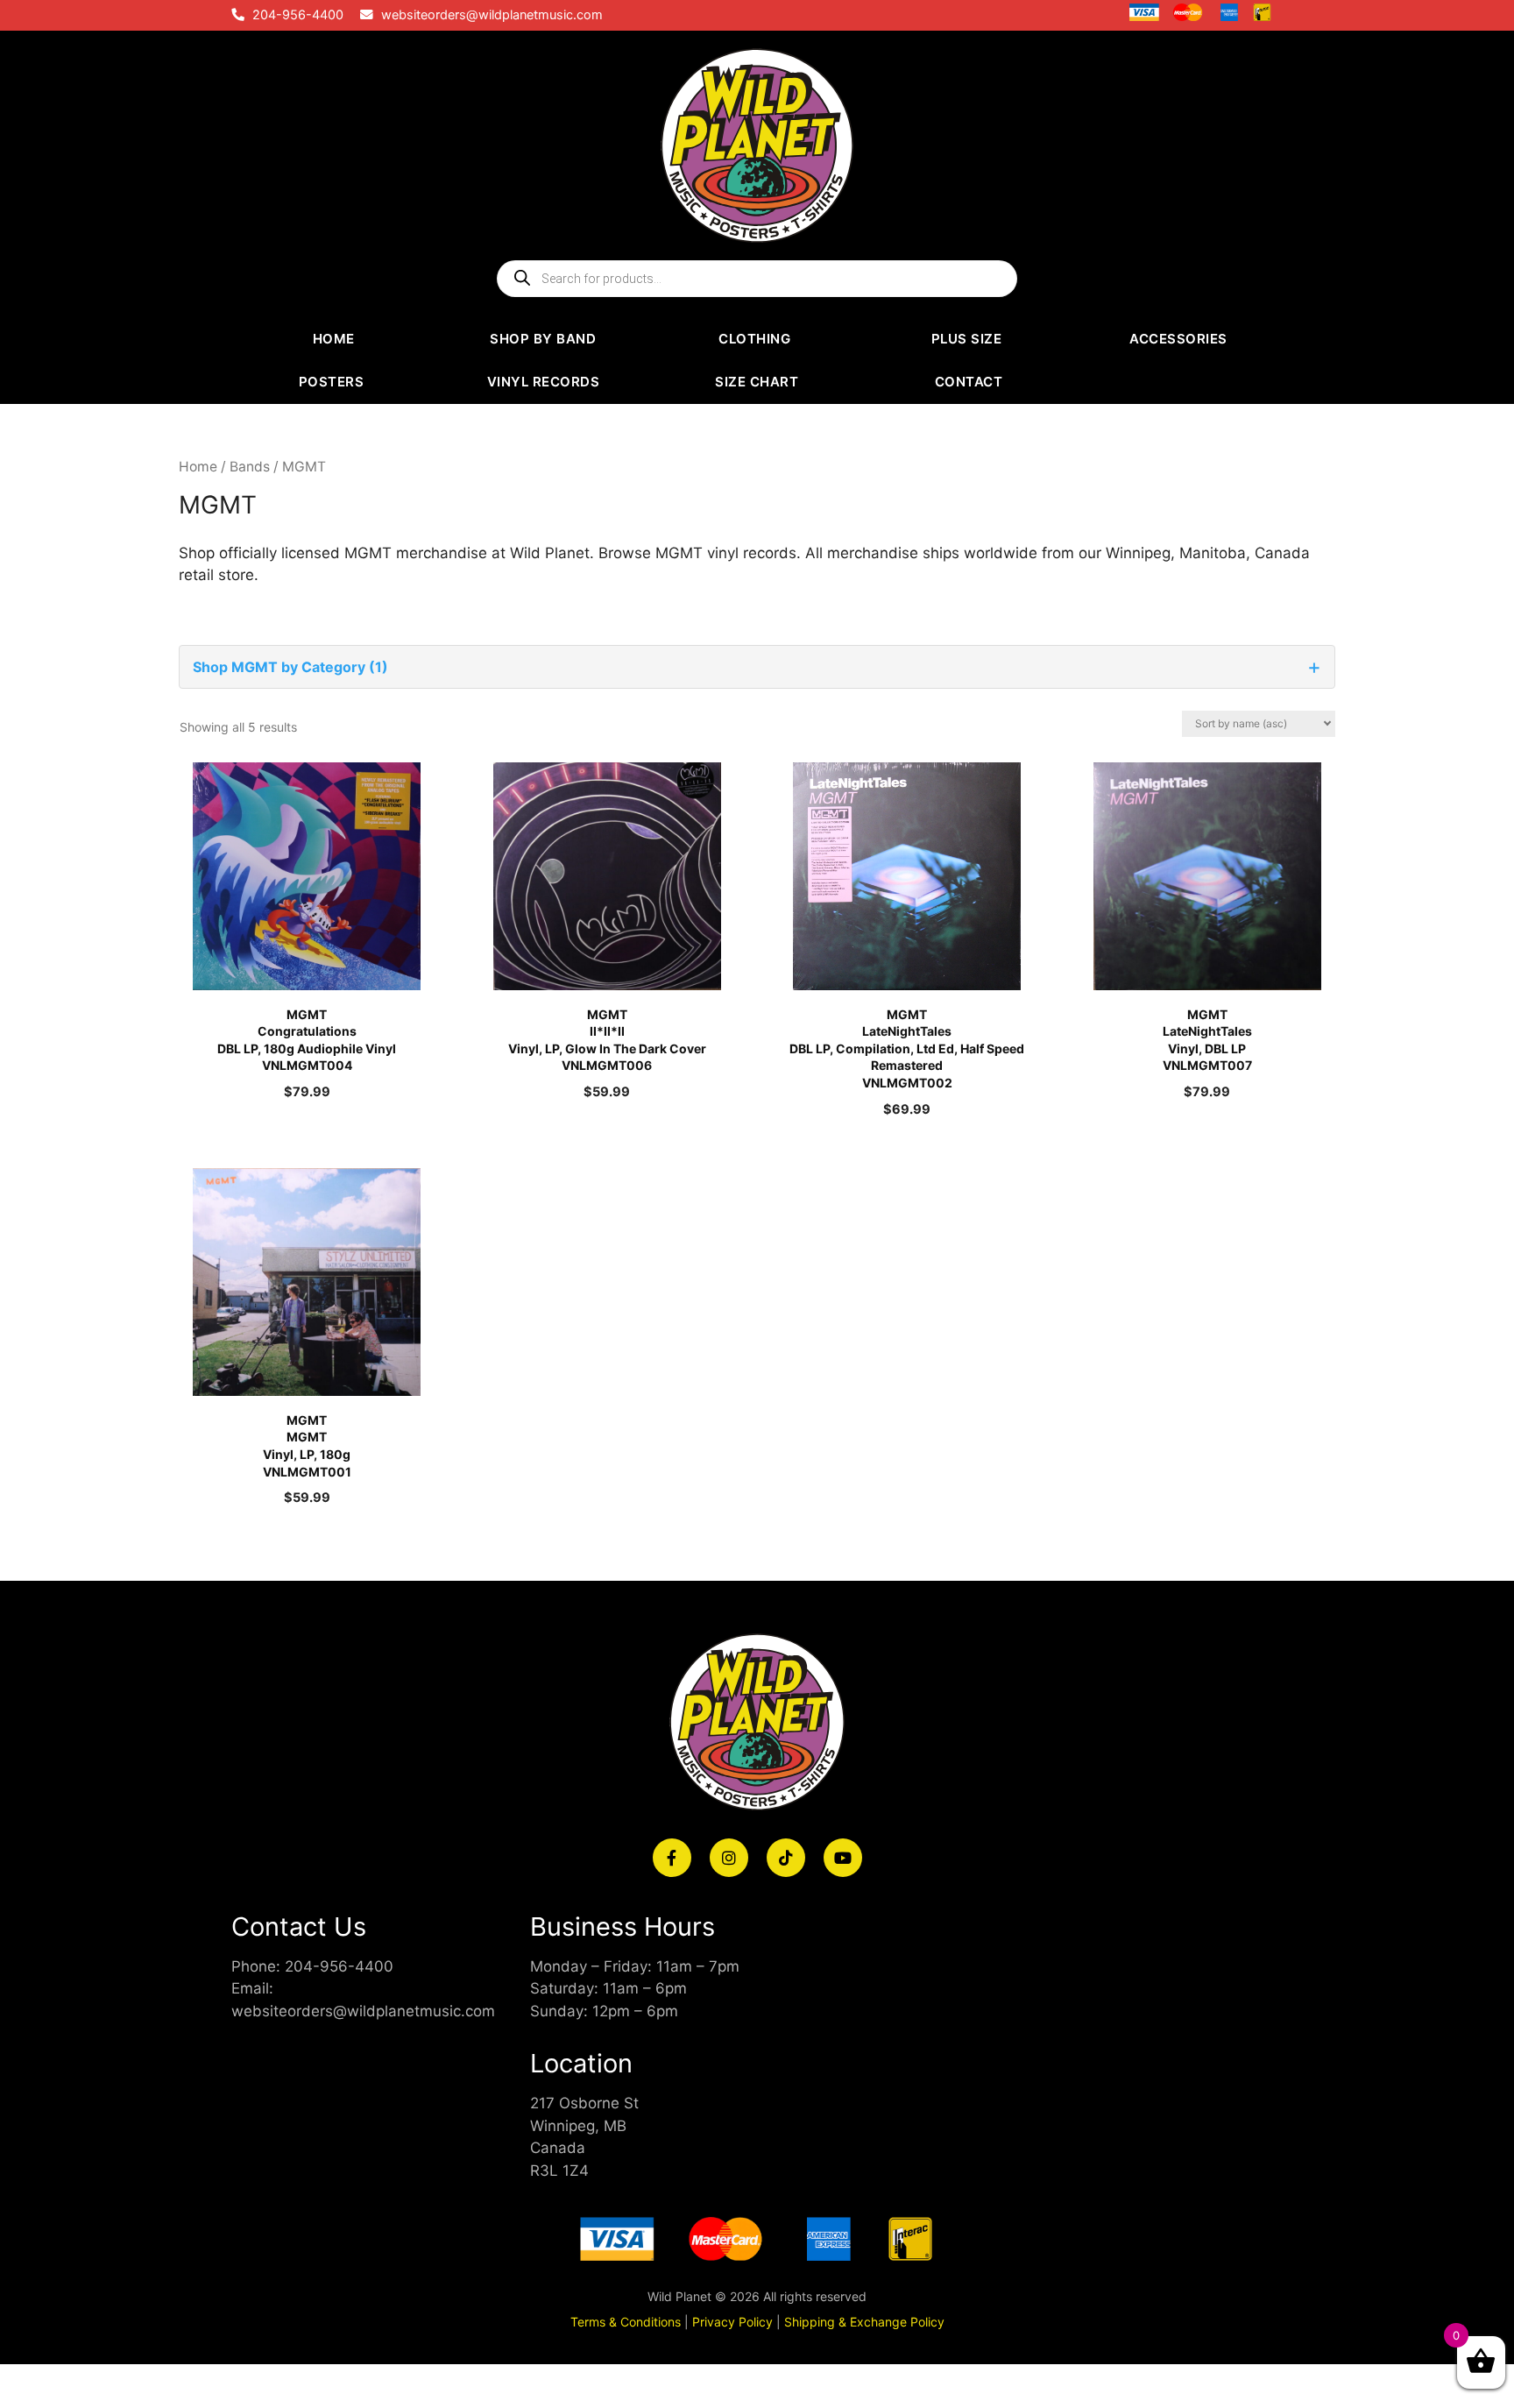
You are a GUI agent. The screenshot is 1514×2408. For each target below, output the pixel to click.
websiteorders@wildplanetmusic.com (492, 15)
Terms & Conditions (626, 2322)
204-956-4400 (298, 15)
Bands (250, 467)
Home (198, 467)
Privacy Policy (732, 2322)
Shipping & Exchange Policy (864, 2322)
